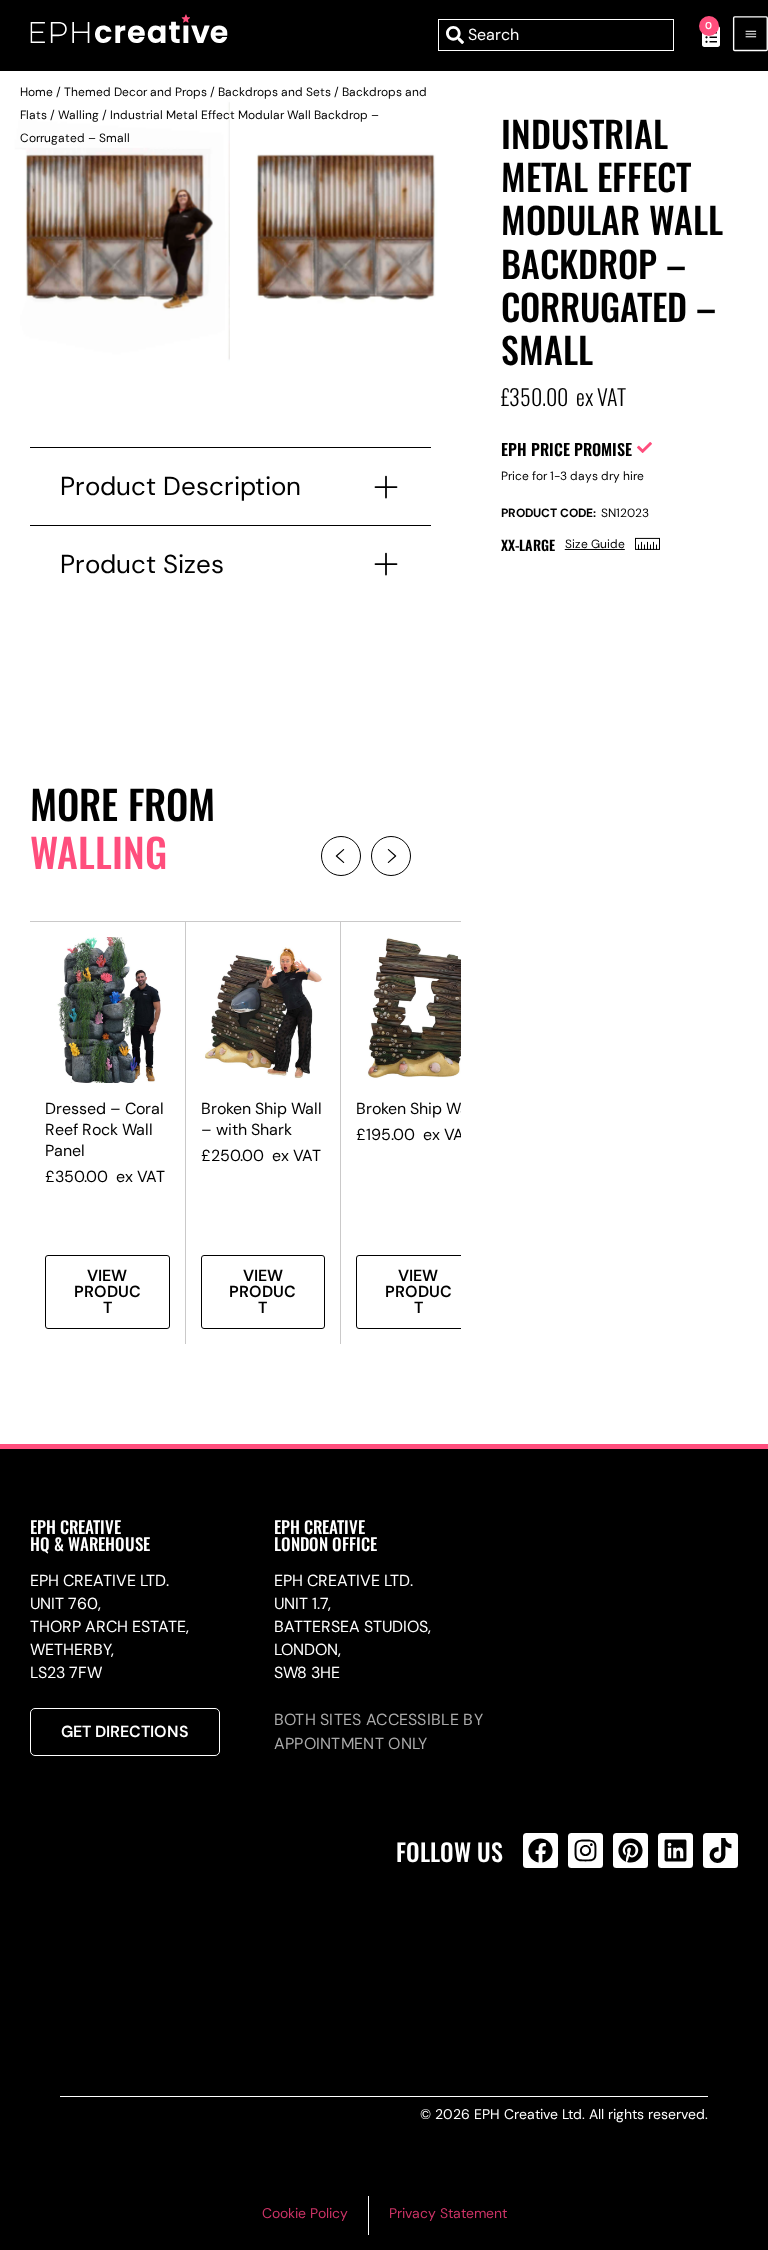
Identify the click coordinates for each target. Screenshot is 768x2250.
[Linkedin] (675, 1850)
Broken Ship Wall (416, 1108)
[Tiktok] (720, 1850)
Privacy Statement (448, 2213)
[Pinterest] (630, 1850)
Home (36, 92)
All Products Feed (545, 1936)
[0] (700, 35)
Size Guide (595, 544)
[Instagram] (585, 1850)
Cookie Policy (305, 2213)
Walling (78, 115)
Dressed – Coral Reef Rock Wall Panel (104, 1129)
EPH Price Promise (566, 449)
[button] (341, 856)
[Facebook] (540, 1850)
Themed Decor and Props (135, 92)
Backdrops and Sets (274, 92)
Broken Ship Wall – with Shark (261, 1119)
